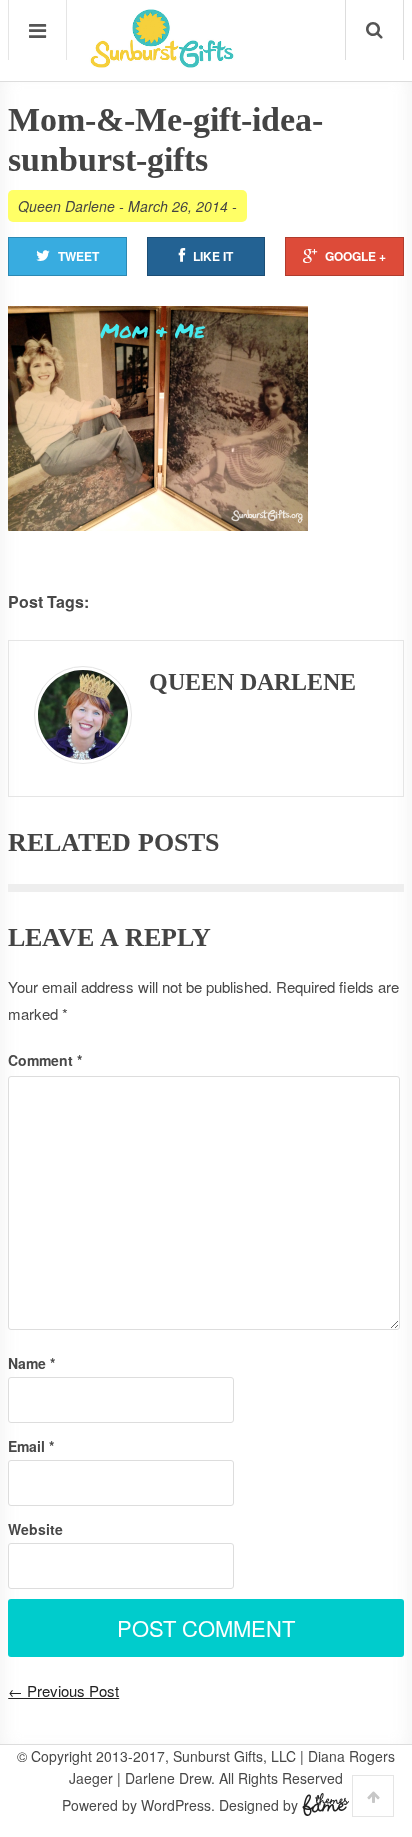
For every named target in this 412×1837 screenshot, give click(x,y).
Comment (45, 1060)
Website (35, 1529)
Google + (355, 256)
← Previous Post (63, 1690)
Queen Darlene (66, 206)
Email (31, 1446)
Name (31, 1363)
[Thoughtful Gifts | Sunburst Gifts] (162, 61)
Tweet (78, 256)
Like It (213, 256)
